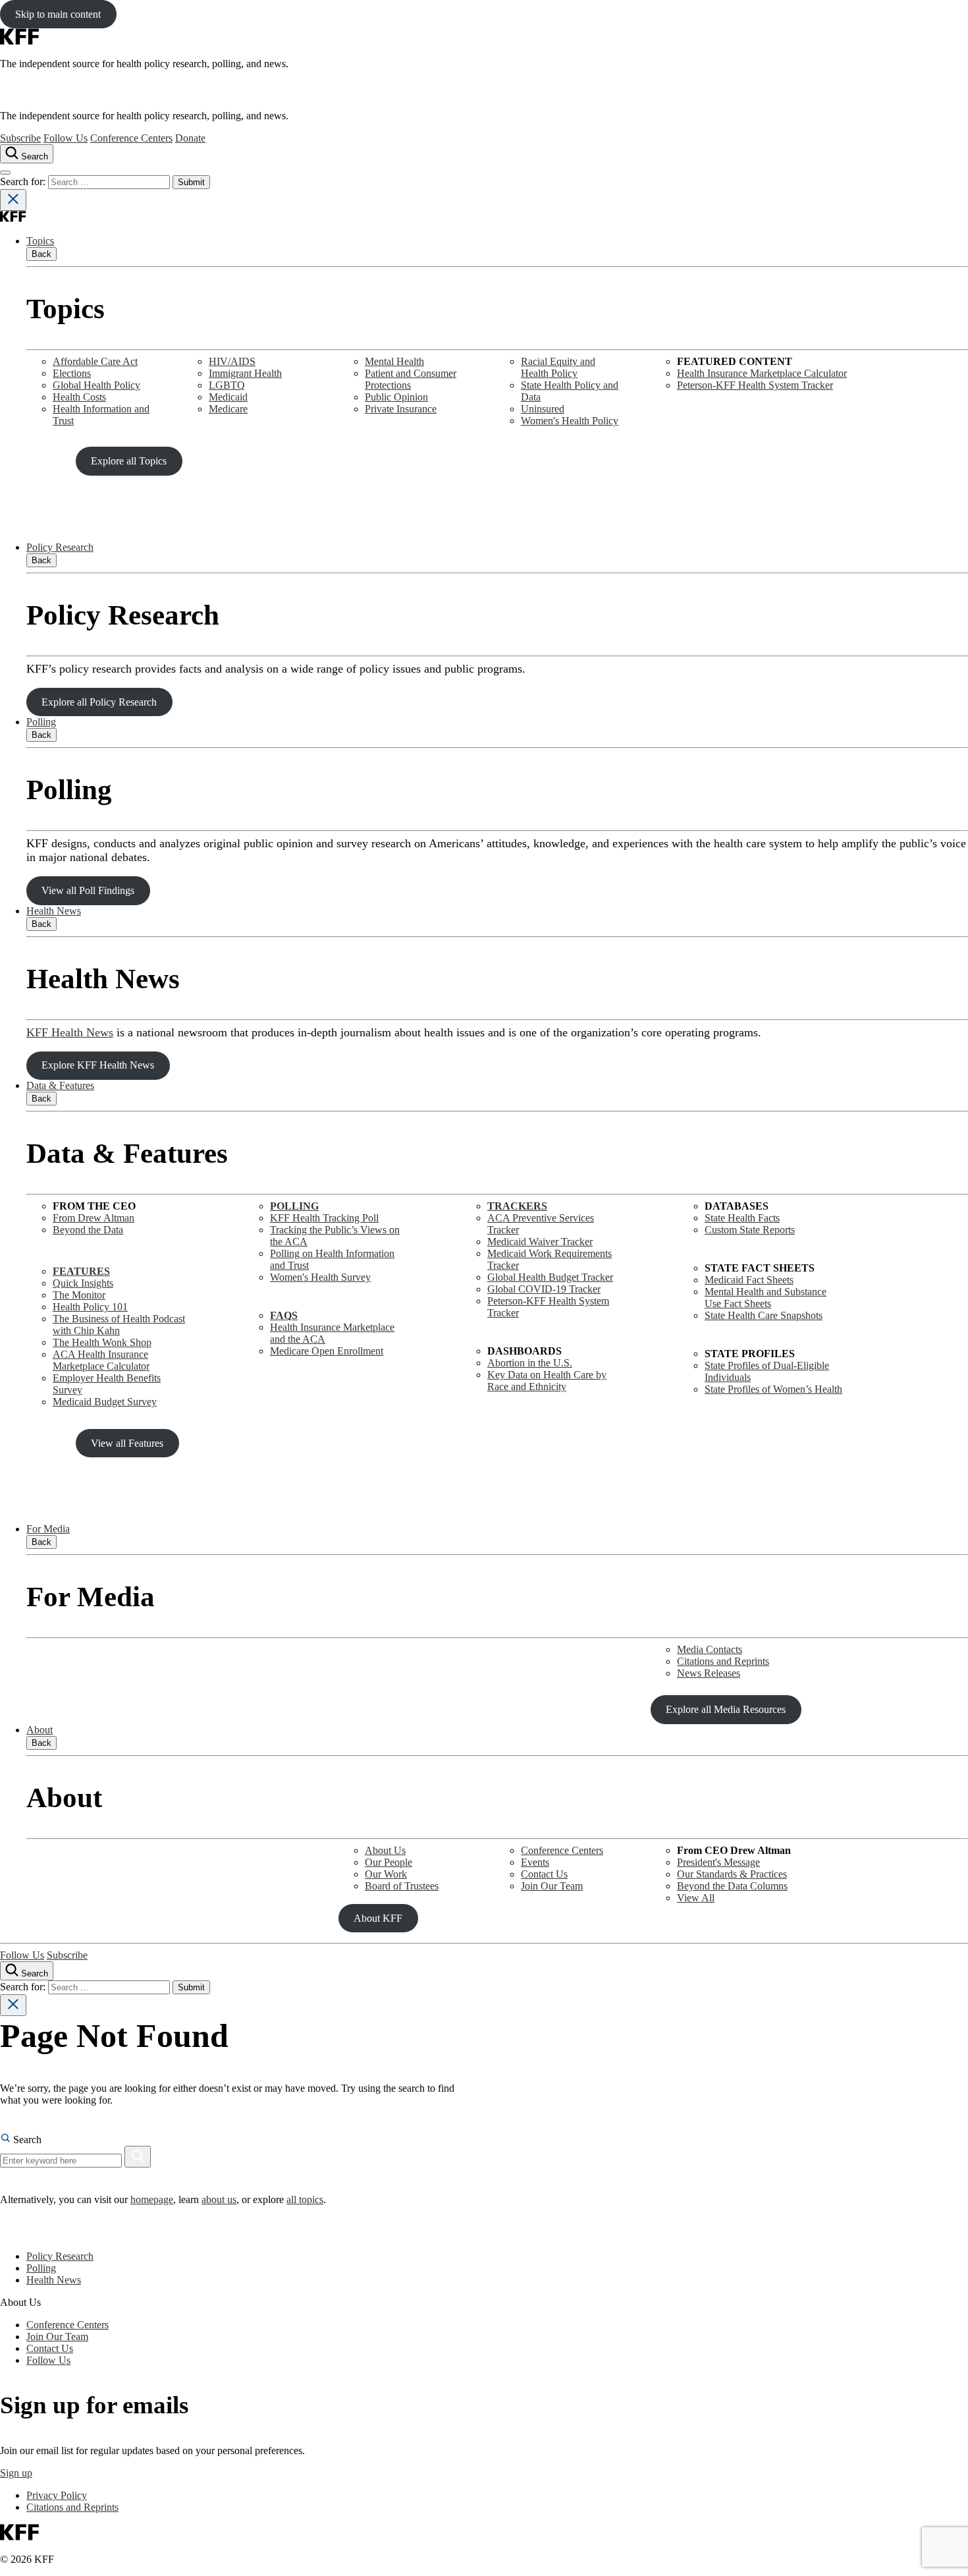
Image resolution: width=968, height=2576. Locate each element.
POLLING (294, 1206)
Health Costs (79, 397)
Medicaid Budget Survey (105, 1402)
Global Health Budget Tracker (550, 1277)
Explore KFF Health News (98, 1065)
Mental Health (394, 361)
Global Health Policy (96, 385)
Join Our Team (552, 1886)
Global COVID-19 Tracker (544, 1289)
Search (26, 2140)
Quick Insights (83, 1283)
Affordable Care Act (95, 361)
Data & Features (60, 1085)
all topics (305, 2199)
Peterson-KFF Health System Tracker (755, 385)
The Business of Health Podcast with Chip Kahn (119, 1325)
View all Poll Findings (88, 890)
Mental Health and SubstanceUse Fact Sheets (766, 1298)
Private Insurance (401, 409)
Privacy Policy (57, 2495)
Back (41, 254)
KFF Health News (70, 1032)
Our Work (386, 1874)
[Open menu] (5, 173)
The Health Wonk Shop (102, 1342)
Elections (72, 373)
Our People (389, 1862)
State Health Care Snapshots (764, 1315)
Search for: (24, 182)
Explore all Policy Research (99, 702)
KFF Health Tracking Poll (324, 1218)
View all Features (127, 1443)
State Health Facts (742, 1218)
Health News (54, 911)
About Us (385, 1850)
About (40, 1730)
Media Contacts (710, 1649)
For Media (48, 1529)
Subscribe (20, 138)
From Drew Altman (94, 1218)
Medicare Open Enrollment (327, 1351)
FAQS (284, 1315)
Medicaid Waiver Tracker (540, 1242)
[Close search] (13, 200)
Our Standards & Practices (732, 1874)
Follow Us (66, 138)
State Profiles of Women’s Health (773, 1389)
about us (219, 2199)
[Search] (138, 2157)
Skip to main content (58, 14)
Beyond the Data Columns (732, 1886)
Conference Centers (131, 138)
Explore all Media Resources (726, 1709)
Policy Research (60, 547)
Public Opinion (396, 397)
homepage (152, 2199)
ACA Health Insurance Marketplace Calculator (101, 1360)
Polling (41, 722)
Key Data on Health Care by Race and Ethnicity (547, 1381)
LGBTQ (227, 385)
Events (535, 1862)
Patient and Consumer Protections (411, 379)
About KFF (378, 1918)
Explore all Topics (129, 461)
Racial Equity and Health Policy (558, 367)
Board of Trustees (402, 1886)
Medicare (228, 409)
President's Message (718, 1862)
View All (696, 1898)
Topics (40, 241)
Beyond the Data (88, 1230)
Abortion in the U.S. (530, 1363)
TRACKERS (517, 1206)
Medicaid (228, 397)
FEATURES (81, 1271)
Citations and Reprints (723, 1661)
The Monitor (79, 1295)
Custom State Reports (750, 1230)
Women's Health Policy (570, 421)
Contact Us (544, 1874)
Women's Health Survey (320, 1277)
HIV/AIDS (232, 361)
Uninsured (543, 409)
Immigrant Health (245, 373)
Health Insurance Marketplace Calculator (762, 373)
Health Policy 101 (90, 1307)
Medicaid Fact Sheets (749, 1280)
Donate (190, 138)
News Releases (709, 1673)
